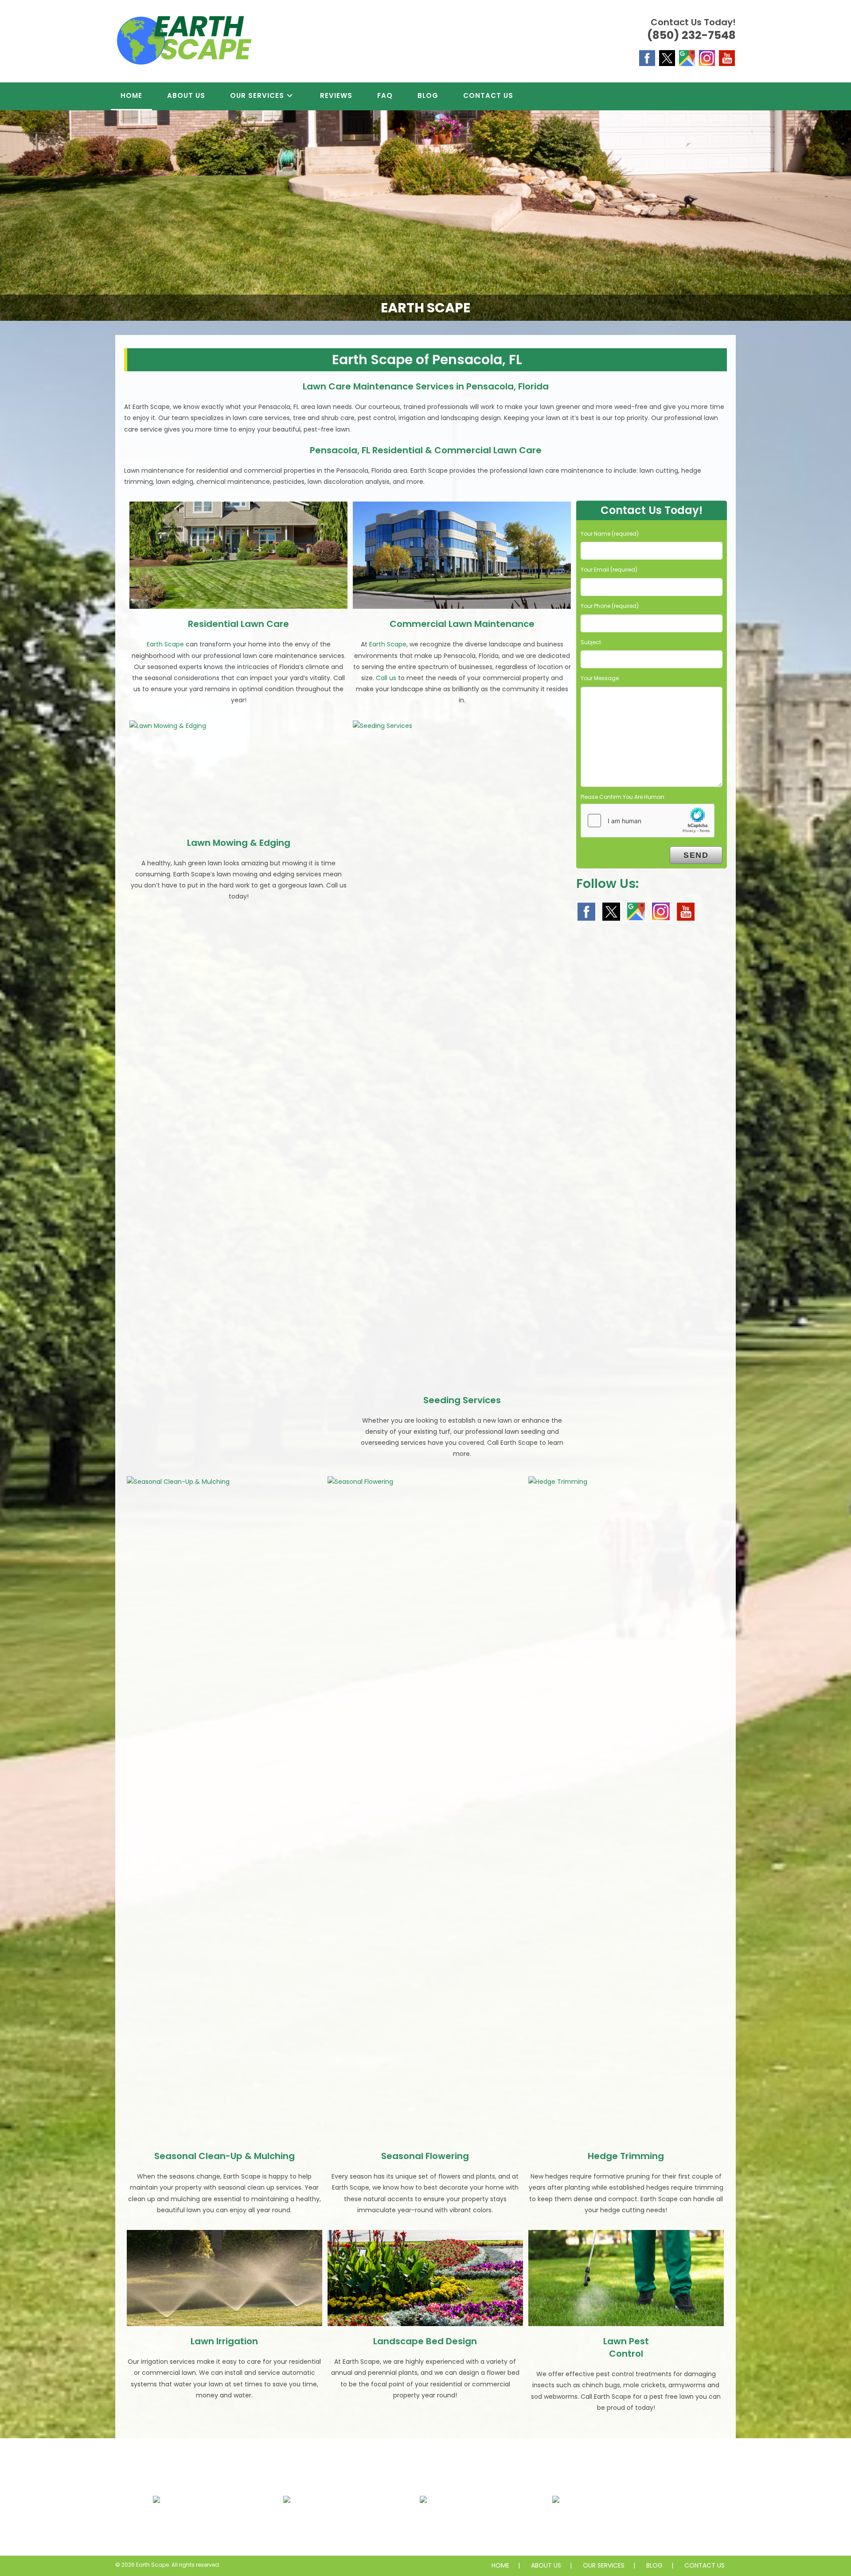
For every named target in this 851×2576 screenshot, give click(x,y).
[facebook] (647, 58)
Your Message (600, 678)
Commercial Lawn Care (340, 2527)
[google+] (687, 58)
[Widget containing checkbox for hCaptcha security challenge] (648, 821)
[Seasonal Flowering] (425, 1809)
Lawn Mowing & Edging (239, 843)
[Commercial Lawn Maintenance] (462, 555)
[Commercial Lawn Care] (340, 2506)
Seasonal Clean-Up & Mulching (224, 2156)
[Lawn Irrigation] (224, 2278)
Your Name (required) (610, 534)
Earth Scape (165, 644)
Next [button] (840, 214)
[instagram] (707, 58)
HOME (500, 2565)
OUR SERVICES (604, 2565)
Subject (591, 642)
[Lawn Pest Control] (626, 2278)
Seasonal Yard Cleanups (612, 2527)
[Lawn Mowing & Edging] (238, 774)
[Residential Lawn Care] (238, 555)
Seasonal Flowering (425, 2156)
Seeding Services (462, 1400)
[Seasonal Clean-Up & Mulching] (224, 1809)
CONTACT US (705, 2565)
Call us (386, 678)
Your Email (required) (609, 570)
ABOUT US (546, 2565)
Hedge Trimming (626, 2156)
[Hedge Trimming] (626, 1809)
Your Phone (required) (610, 606)
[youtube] (727, 58)
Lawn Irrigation (224, 2341)
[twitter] (667, 58)
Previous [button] (11, 214)
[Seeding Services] (462, 1053)
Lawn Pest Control (626, 2347)
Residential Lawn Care (238, 624)
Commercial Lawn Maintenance (462, 624)
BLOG (654, 2565)
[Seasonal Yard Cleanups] (612, 2506)
